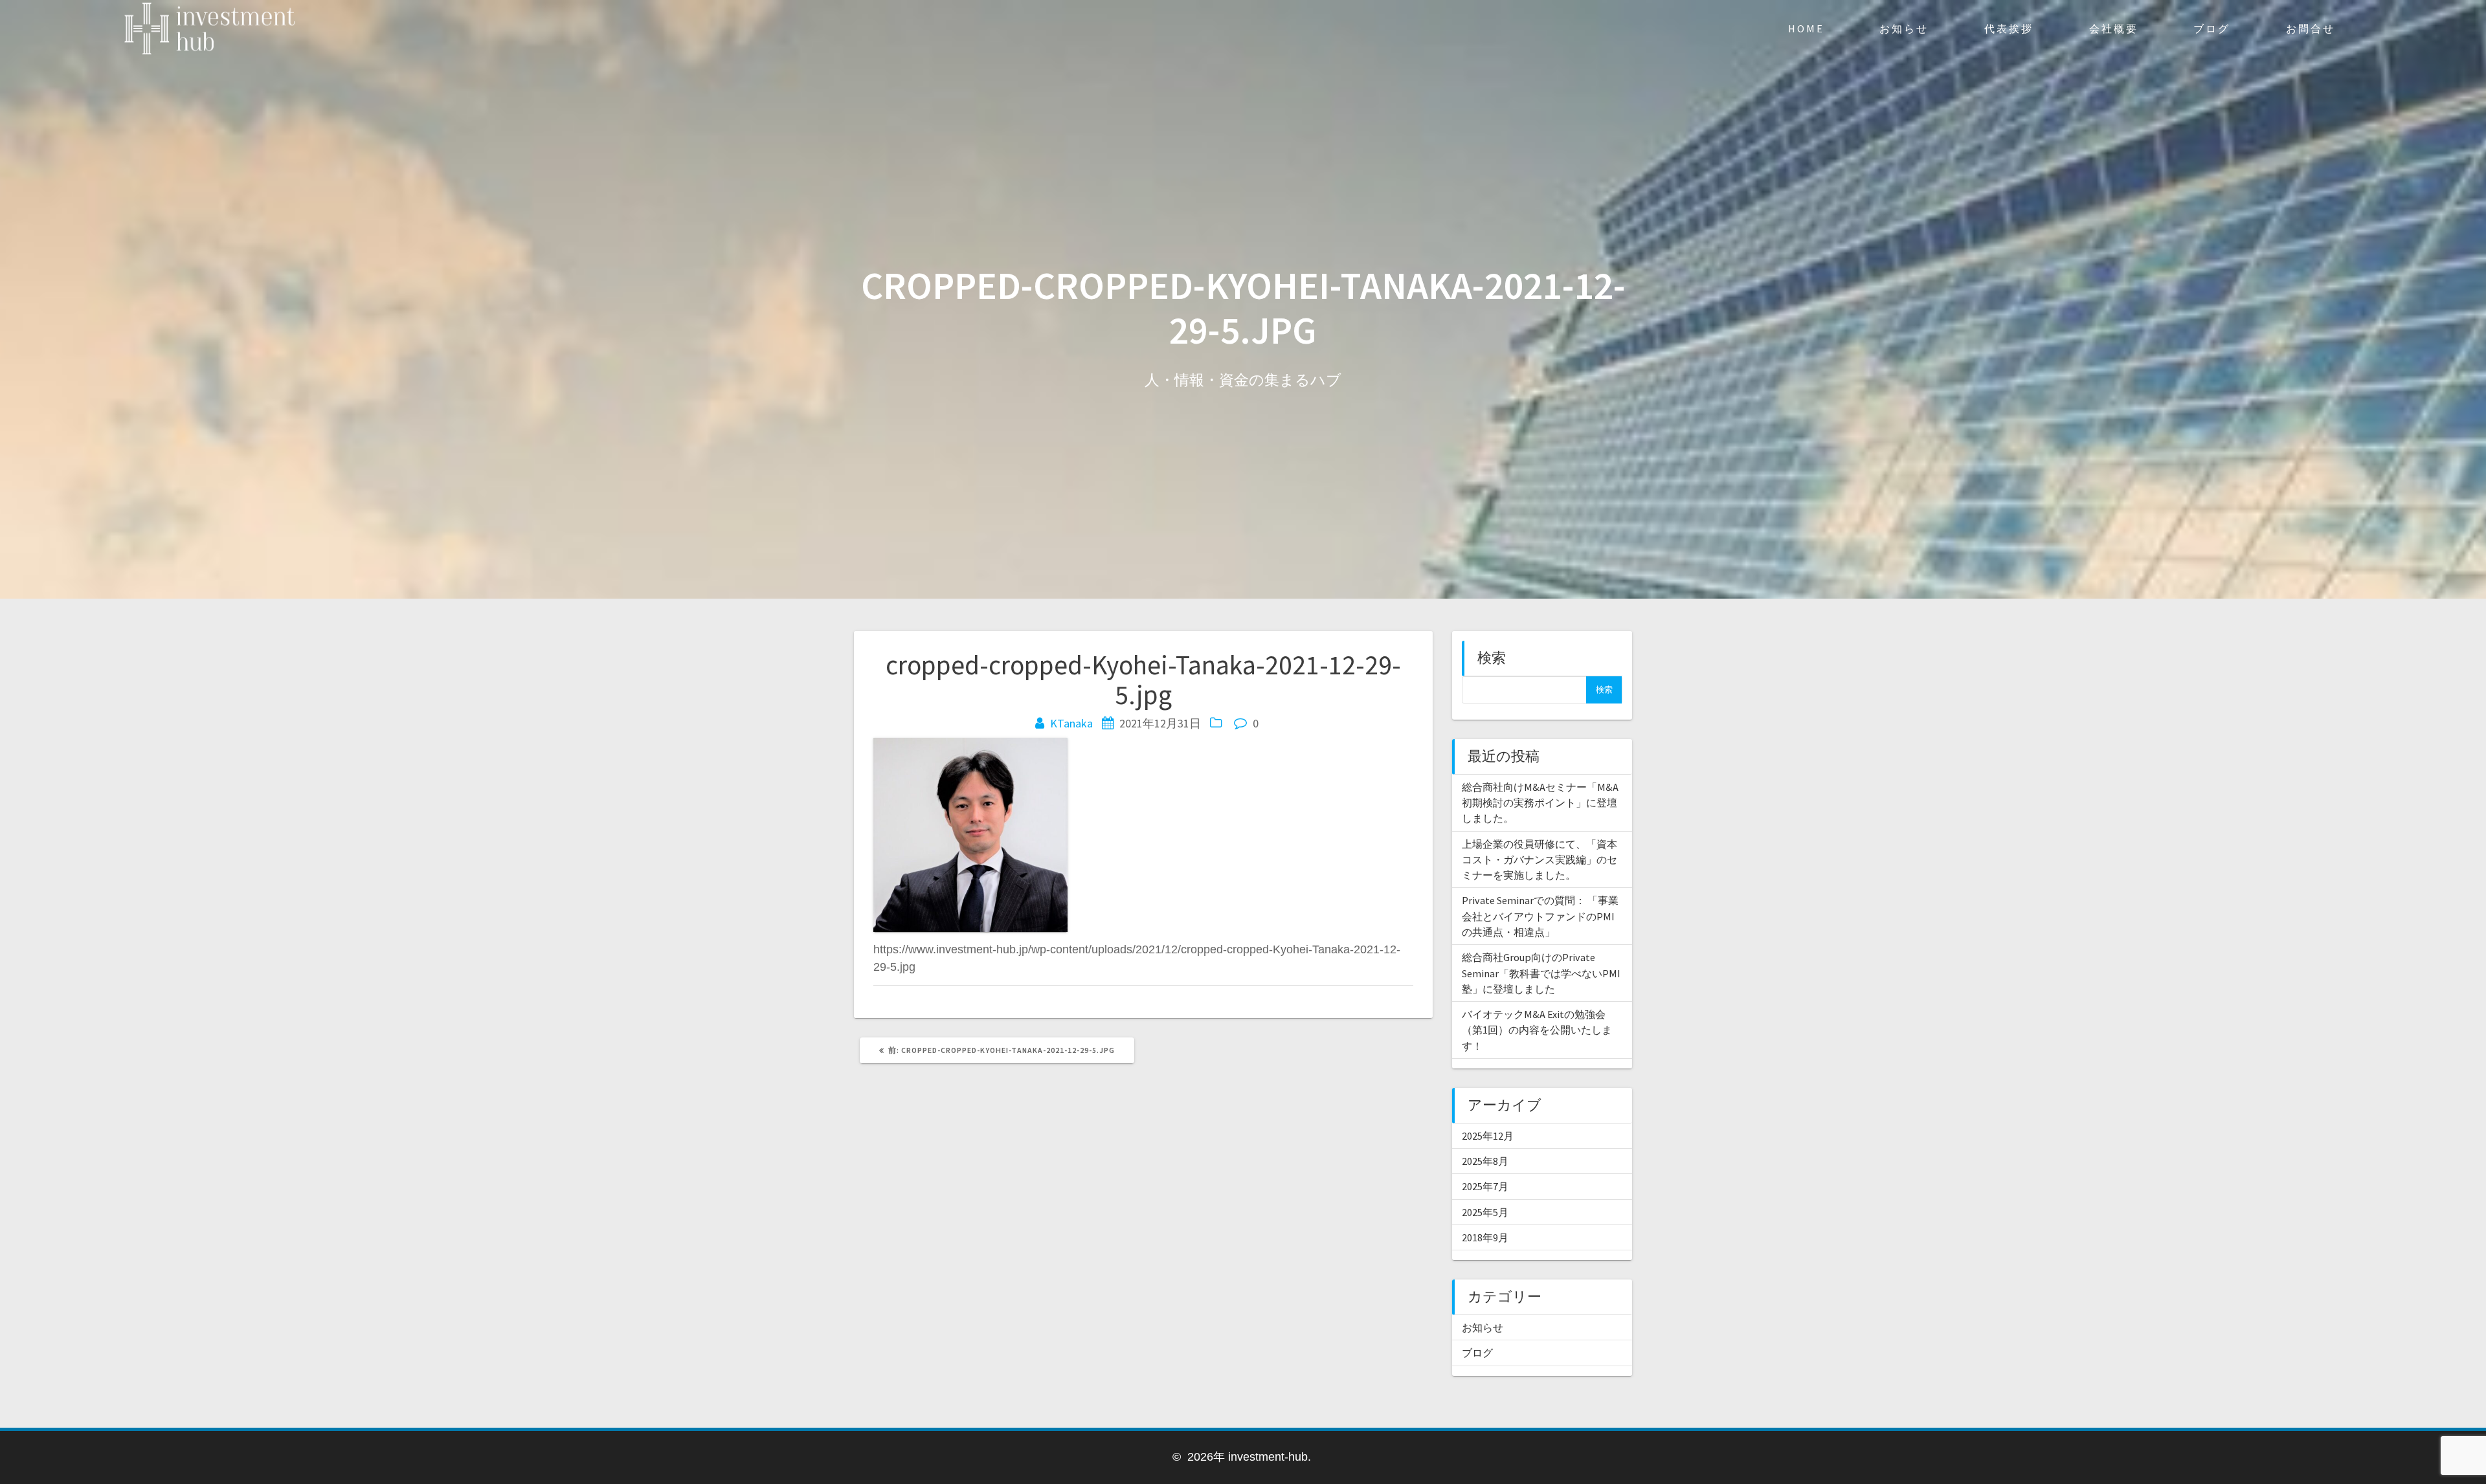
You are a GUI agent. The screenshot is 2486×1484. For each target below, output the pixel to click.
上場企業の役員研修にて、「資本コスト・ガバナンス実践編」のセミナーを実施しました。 (1540, 860)
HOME (1806, 28)
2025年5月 (1485, 1212)
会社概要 (2114, 28)
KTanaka (1071, 723)
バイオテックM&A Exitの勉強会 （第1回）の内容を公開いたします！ (1537, 1030)
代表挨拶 (2009, 28)
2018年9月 (1485, 1237)
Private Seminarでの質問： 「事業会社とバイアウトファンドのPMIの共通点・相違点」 (1540, 916)
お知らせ (1904, 28)
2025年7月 (1485, 1186)
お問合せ (2311, 28)
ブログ (2212, 28)
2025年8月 (1485, 1161)
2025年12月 (1488, 1136)
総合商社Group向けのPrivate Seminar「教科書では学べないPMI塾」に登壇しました (1541, 973)
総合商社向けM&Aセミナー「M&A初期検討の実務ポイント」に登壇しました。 (1540, 803)
